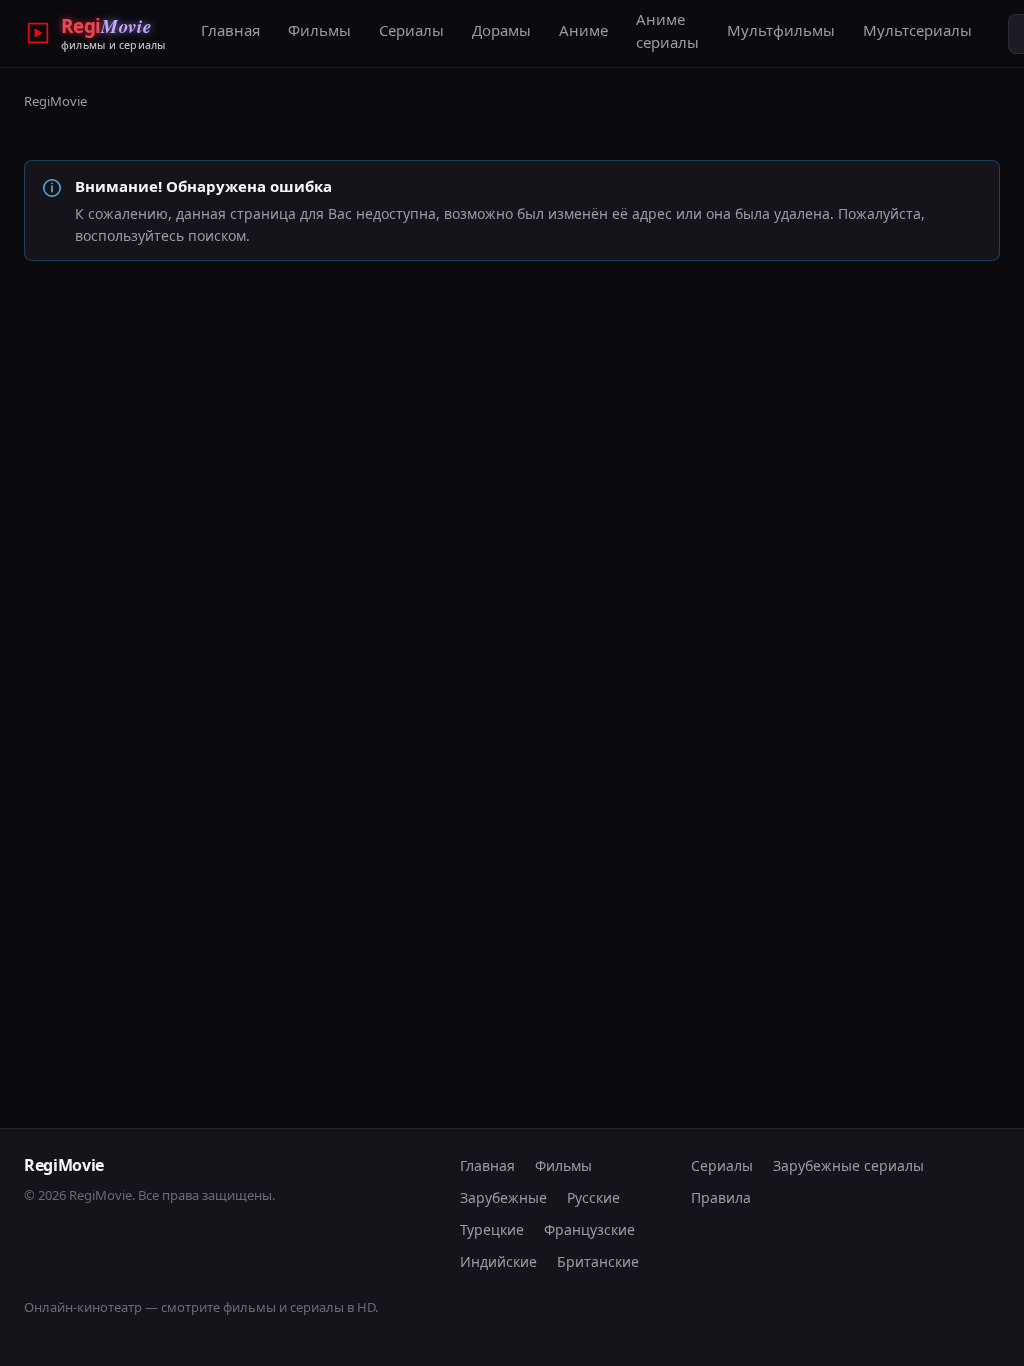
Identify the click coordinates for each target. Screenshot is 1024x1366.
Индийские (498, 1261)
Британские (598, 1261)
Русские (593, 1197)
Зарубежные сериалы (848, 1165)
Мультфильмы (781, 30)
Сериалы (411, 30)
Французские (589, 1229)
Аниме (583, 30)
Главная (230, 30)
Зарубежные (503, 1197)
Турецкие (492, 1229)
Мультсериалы (917, 30)
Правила (721, 1197)
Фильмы (319, 30)
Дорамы (501, 30)
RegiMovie (55, 101)
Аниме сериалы (667, 30)
